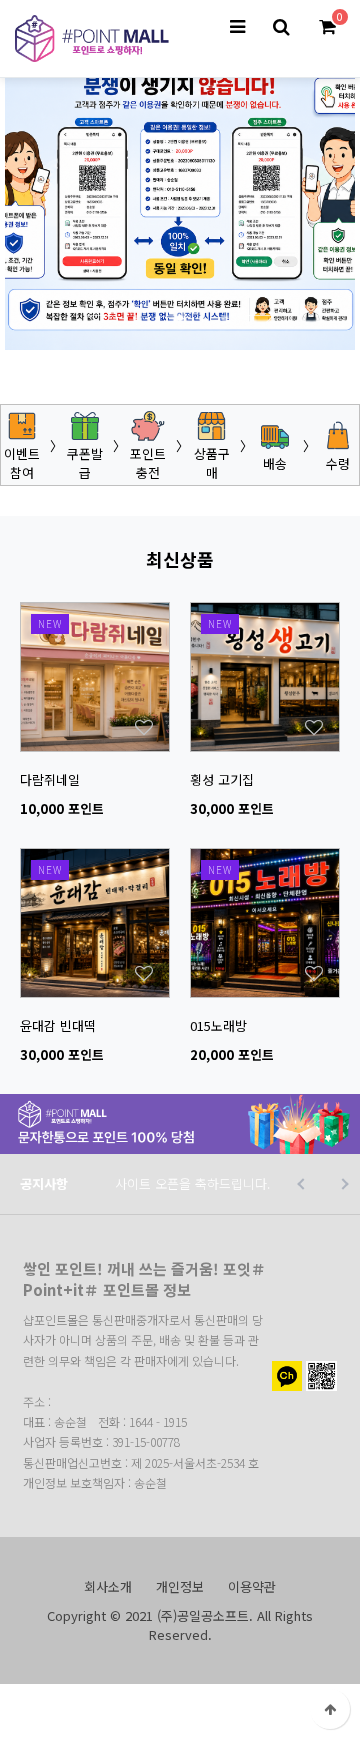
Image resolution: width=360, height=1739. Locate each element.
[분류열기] (237, 27)
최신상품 (180, 559)
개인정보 (180, 1586)
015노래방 (218, 1025)
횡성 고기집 (222, 779)
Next (260, 316)
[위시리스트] (95, 612)
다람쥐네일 (50, 779)
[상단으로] (330, 1709)
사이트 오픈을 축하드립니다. (192, 1183)
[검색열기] (281, 27)
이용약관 (252, 1586)
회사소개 (108, 1586)
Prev (100, 316)
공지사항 (44, 1183)
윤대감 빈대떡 (58, 1025)
